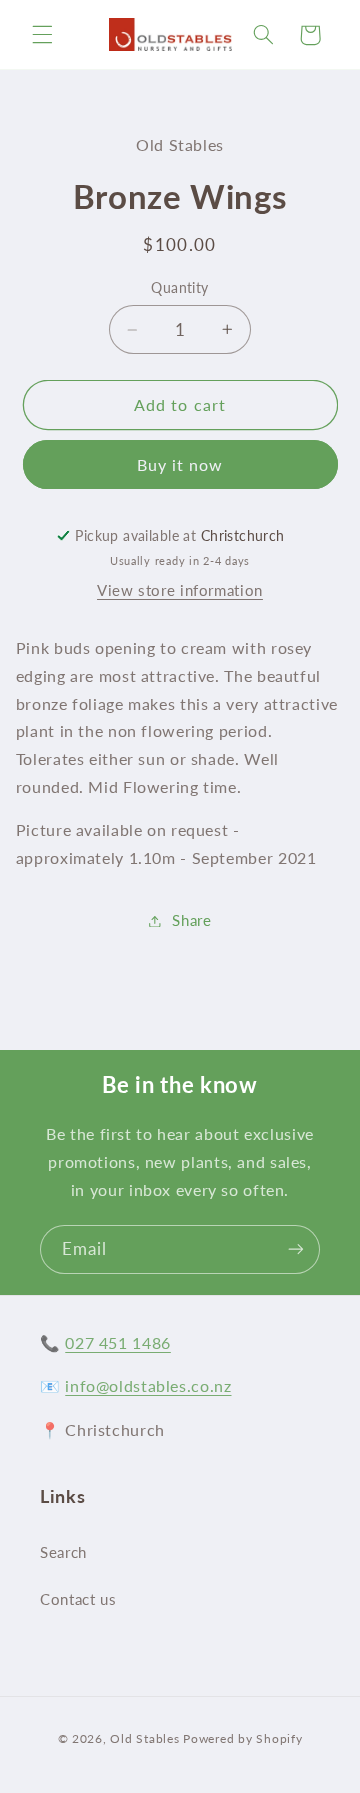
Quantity (179, 288)
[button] (42, 35)
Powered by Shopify (242, 1738)
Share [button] (191, 920)
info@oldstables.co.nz (148, 1385)
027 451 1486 (118, 1342)
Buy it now (180, 464)
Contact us (78, 1599)
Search (63, 1552)
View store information (180, 590)
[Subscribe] (296, 1249)
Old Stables (144, 1738)
